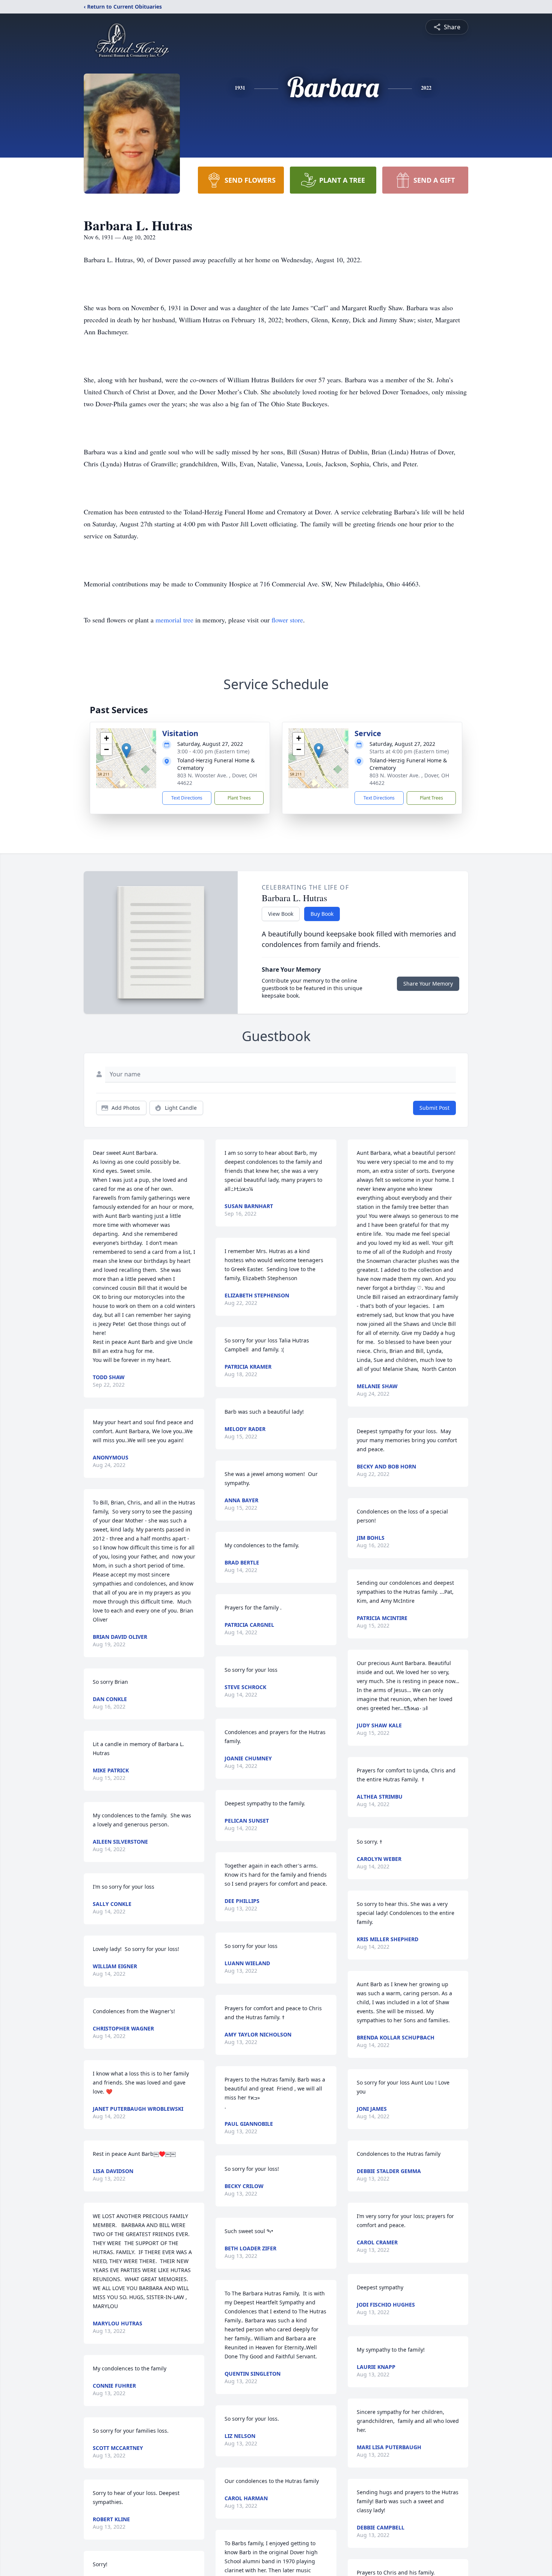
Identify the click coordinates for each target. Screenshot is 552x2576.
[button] (126, 751)
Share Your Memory (428, 984)
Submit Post (434, 1108)
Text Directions (187, 798)
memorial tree (174, 620)
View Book (281, 914)
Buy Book (322, 914)
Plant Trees (239, 798)
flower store (287, 620)
